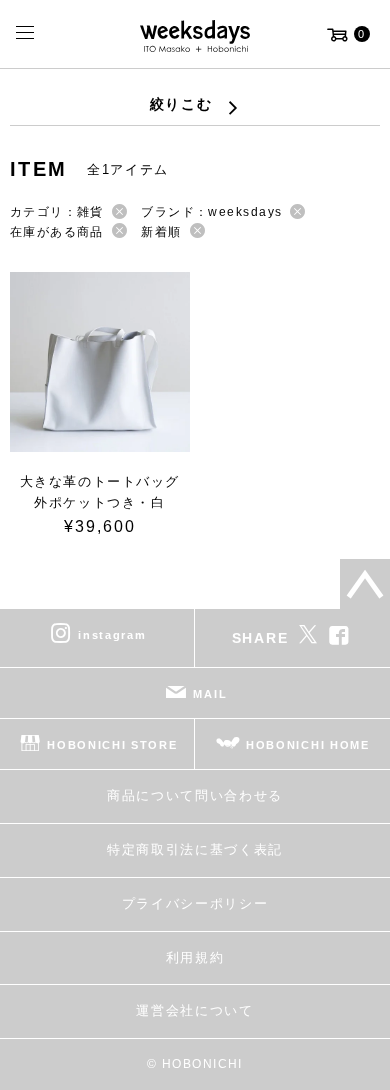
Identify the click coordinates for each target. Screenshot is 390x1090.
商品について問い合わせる (195, 795)
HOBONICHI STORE (112, 745)
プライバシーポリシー (195, 903)
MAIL (210, 694)
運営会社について (194, 1010)
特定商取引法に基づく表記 (195, 849)
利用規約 (195, 957)
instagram (112, 635)
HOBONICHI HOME (308, 745)
